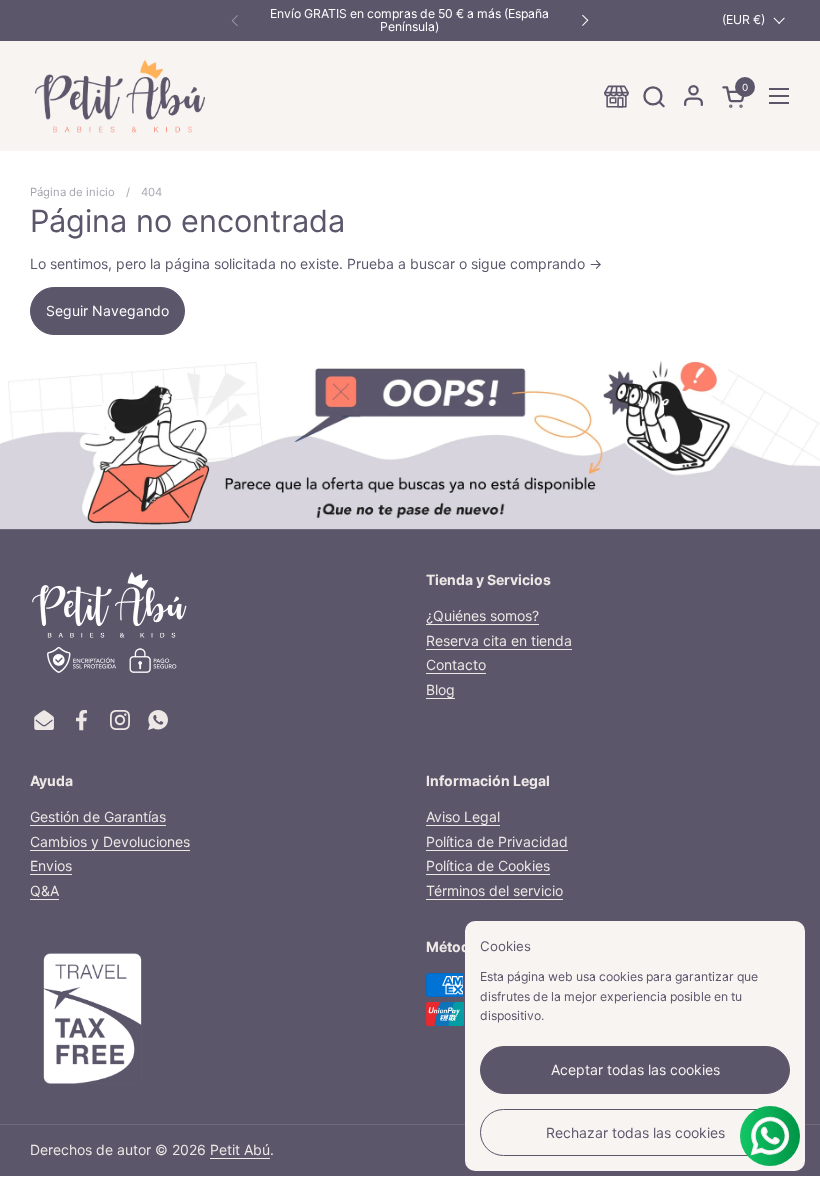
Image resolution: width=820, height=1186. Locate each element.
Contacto (456, 664)
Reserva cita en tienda (499, 640)
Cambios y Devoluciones (110, 841)
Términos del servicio (494, 890)
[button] (653, 96)
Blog (440, 689)
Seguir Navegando (107, 310)
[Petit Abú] (120, 96)
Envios (51, 865)
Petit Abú (240, 1149)
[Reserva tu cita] (616, 96)
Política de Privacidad (497, 841)
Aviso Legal (463, 816)
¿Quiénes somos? (482, 615)
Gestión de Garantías (98, 816)
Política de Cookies (488, 865)
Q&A (44, 890)
